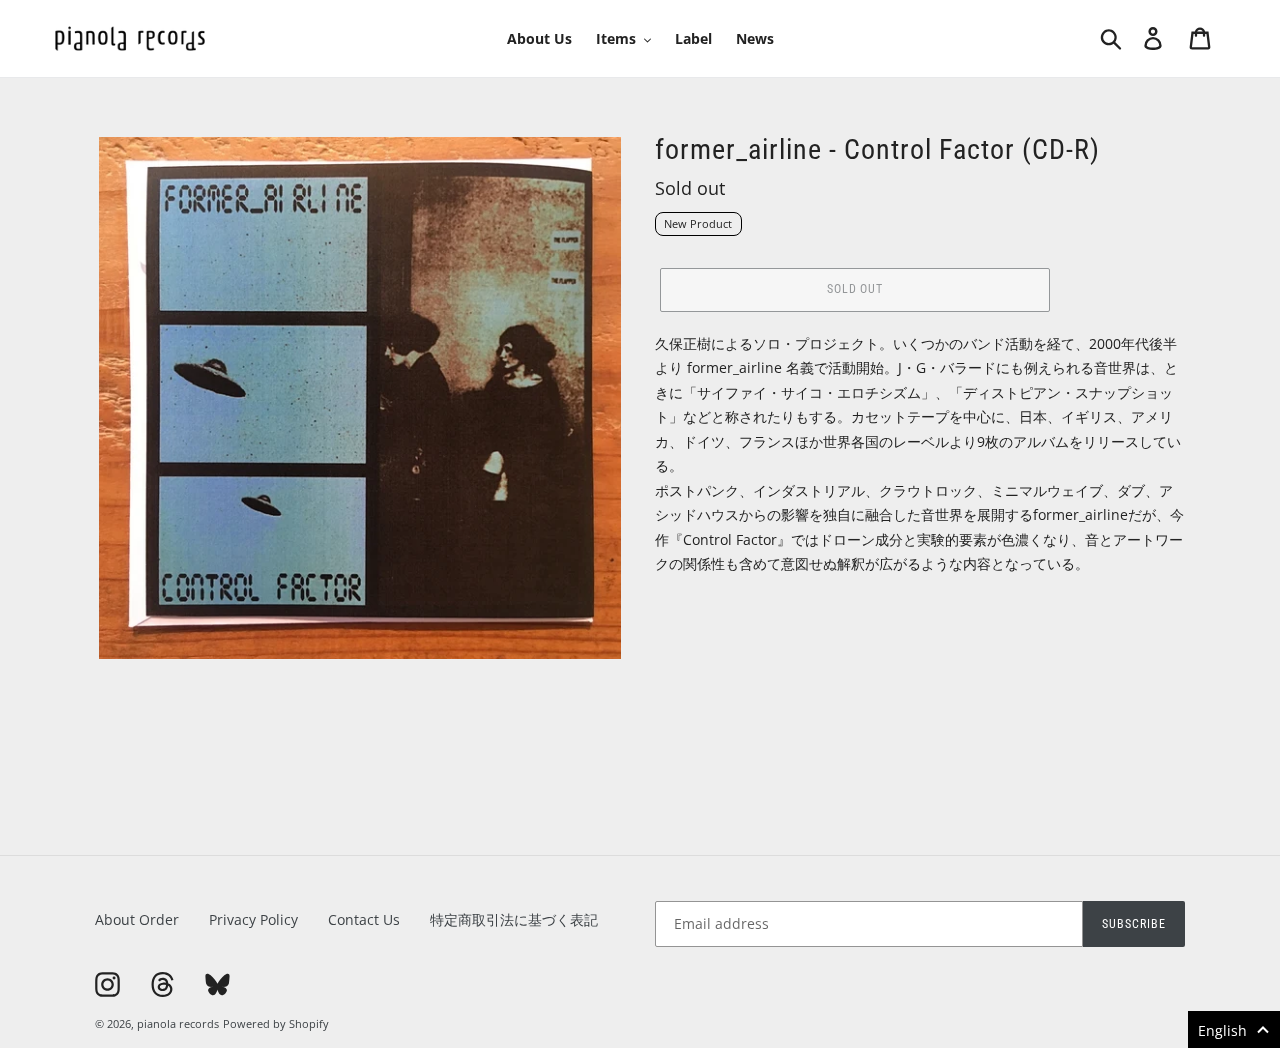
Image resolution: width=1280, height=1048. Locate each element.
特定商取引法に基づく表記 (514, 919)
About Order (137, 919)
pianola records (178, 1023)
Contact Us (364, 919)
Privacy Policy (253, 919)
